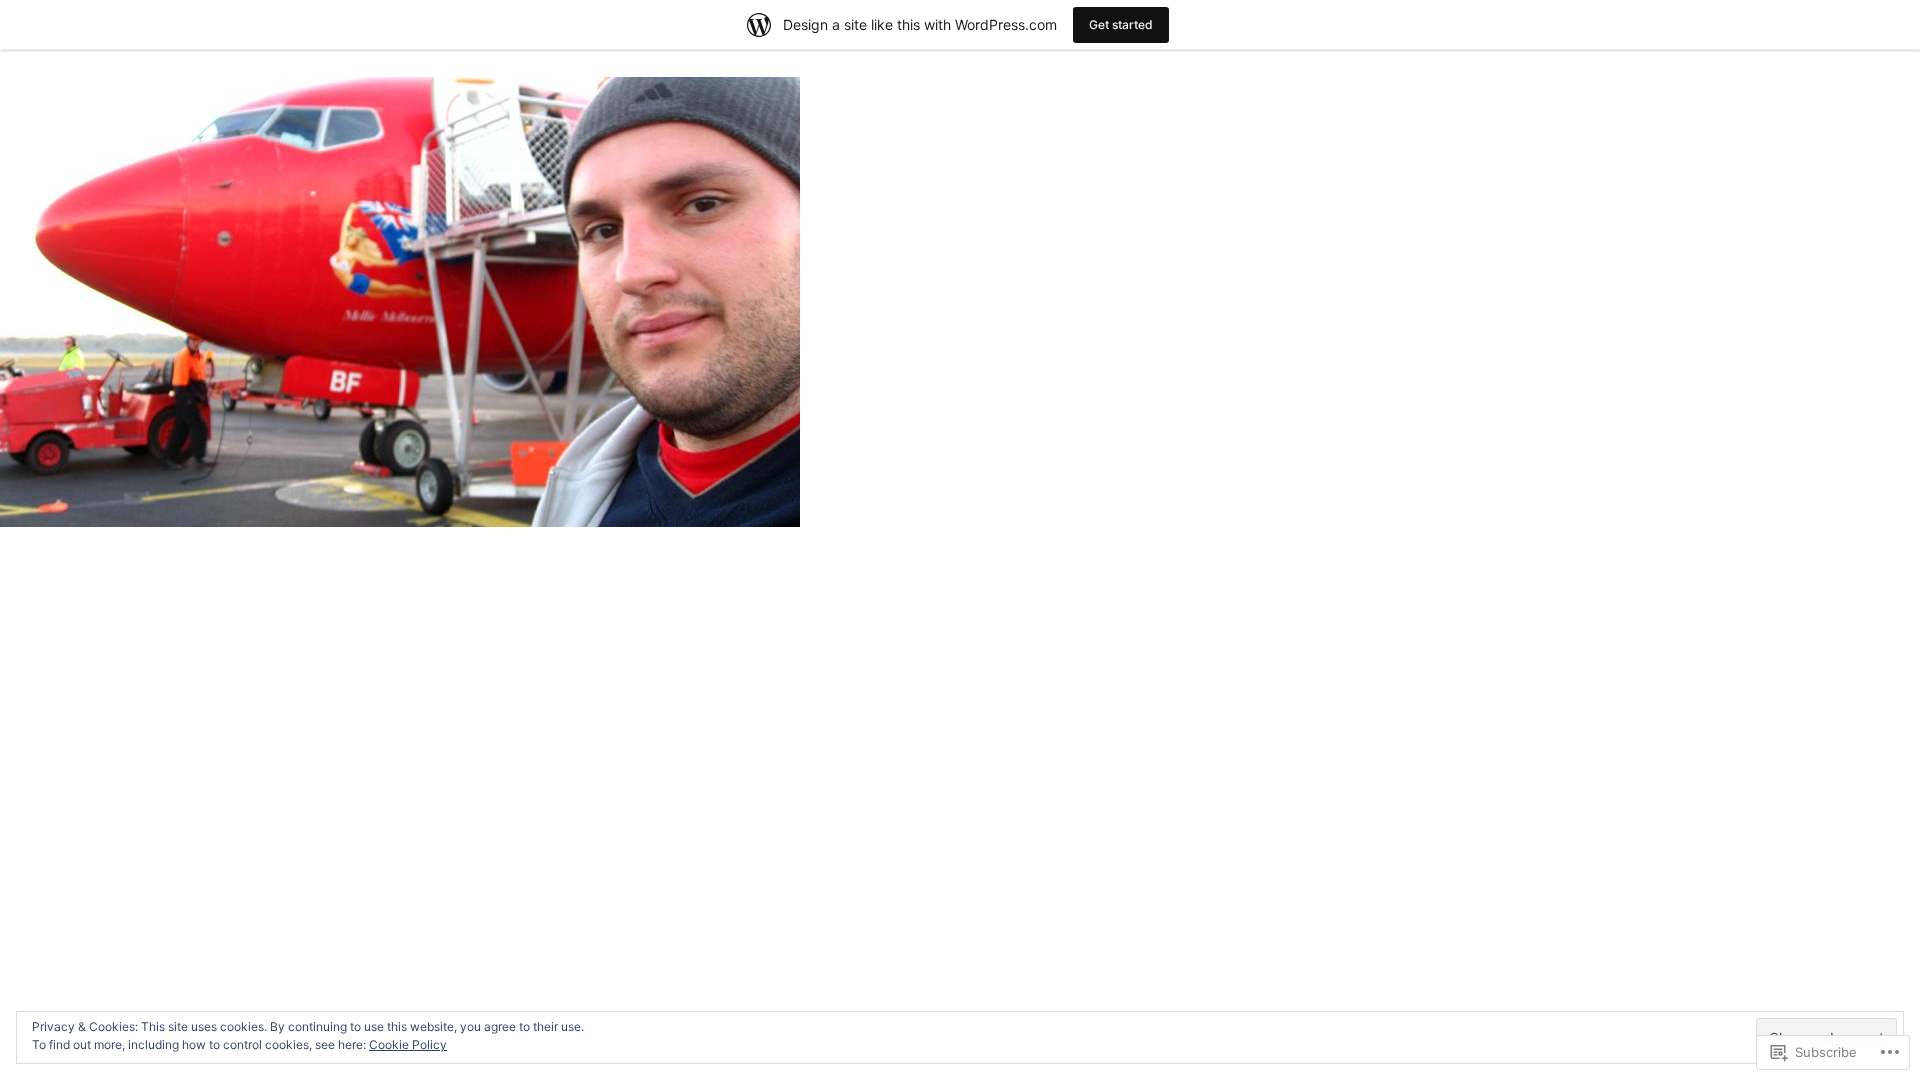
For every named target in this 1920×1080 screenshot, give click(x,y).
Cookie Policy (408, 1044)
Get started (1121, 24)
